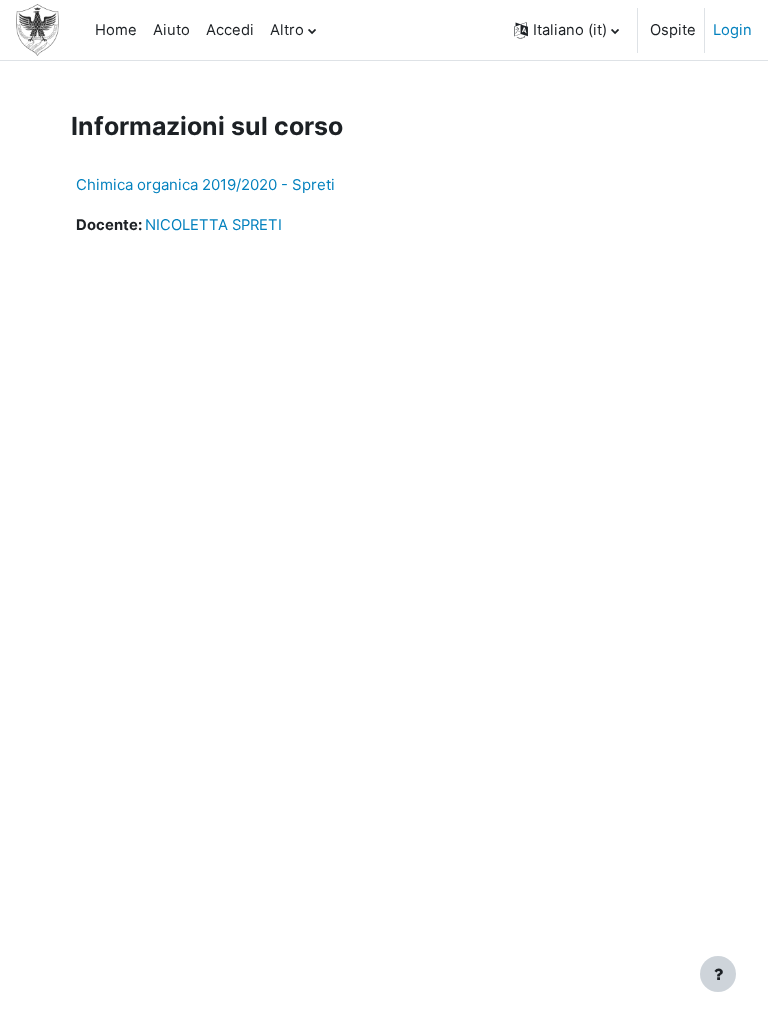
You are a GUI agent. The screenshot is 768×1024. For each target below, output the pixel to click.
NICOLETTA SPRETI (213, 225)
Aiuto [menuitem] (171, 30)
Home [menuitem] (116, 30)
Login (732, 30)
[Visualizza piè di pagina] (718, 974)
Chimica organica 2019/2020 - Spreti (205, 184)
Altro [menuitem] (287, 30)
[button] (566, 30)
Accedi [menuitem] (230, 30)
